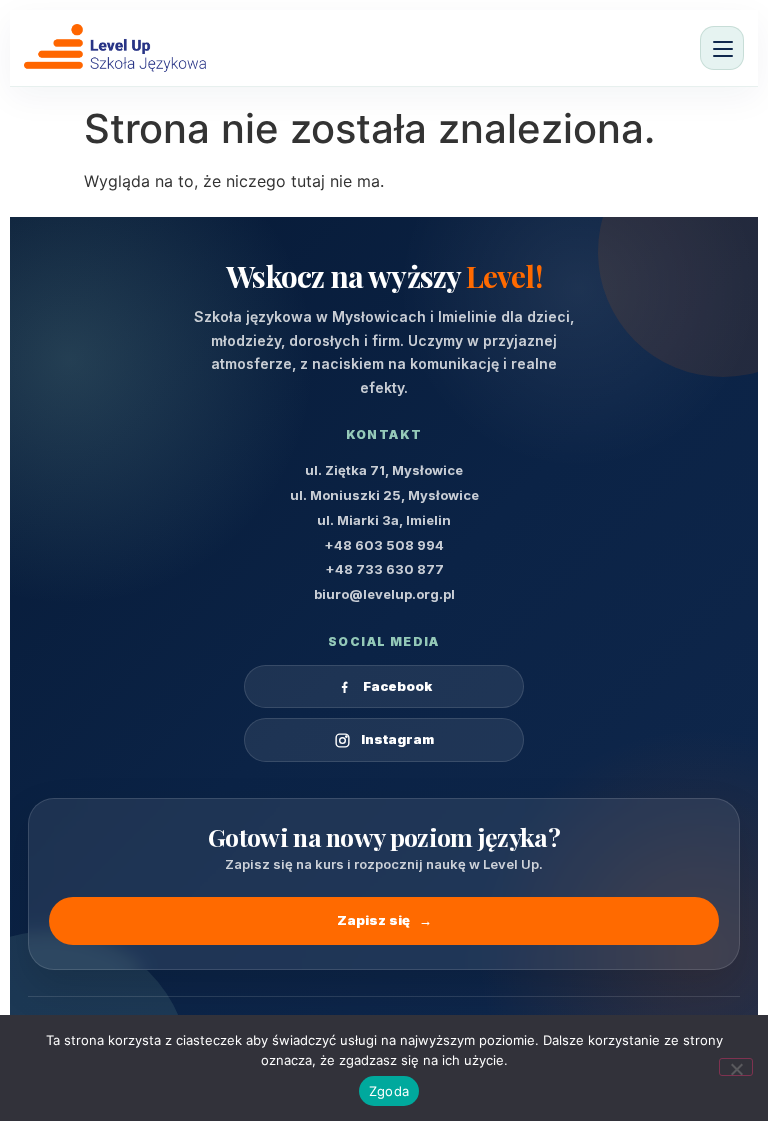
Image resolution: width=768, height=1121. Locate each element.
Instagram (397, 739)
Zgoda (389, 1091)
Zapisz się (384, 920)
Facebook (397, 686)
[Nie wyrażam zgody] (736, 1067)
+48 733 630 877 (384, 569)
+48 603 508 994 (384, 545)
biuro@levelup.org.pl (384, 594)
